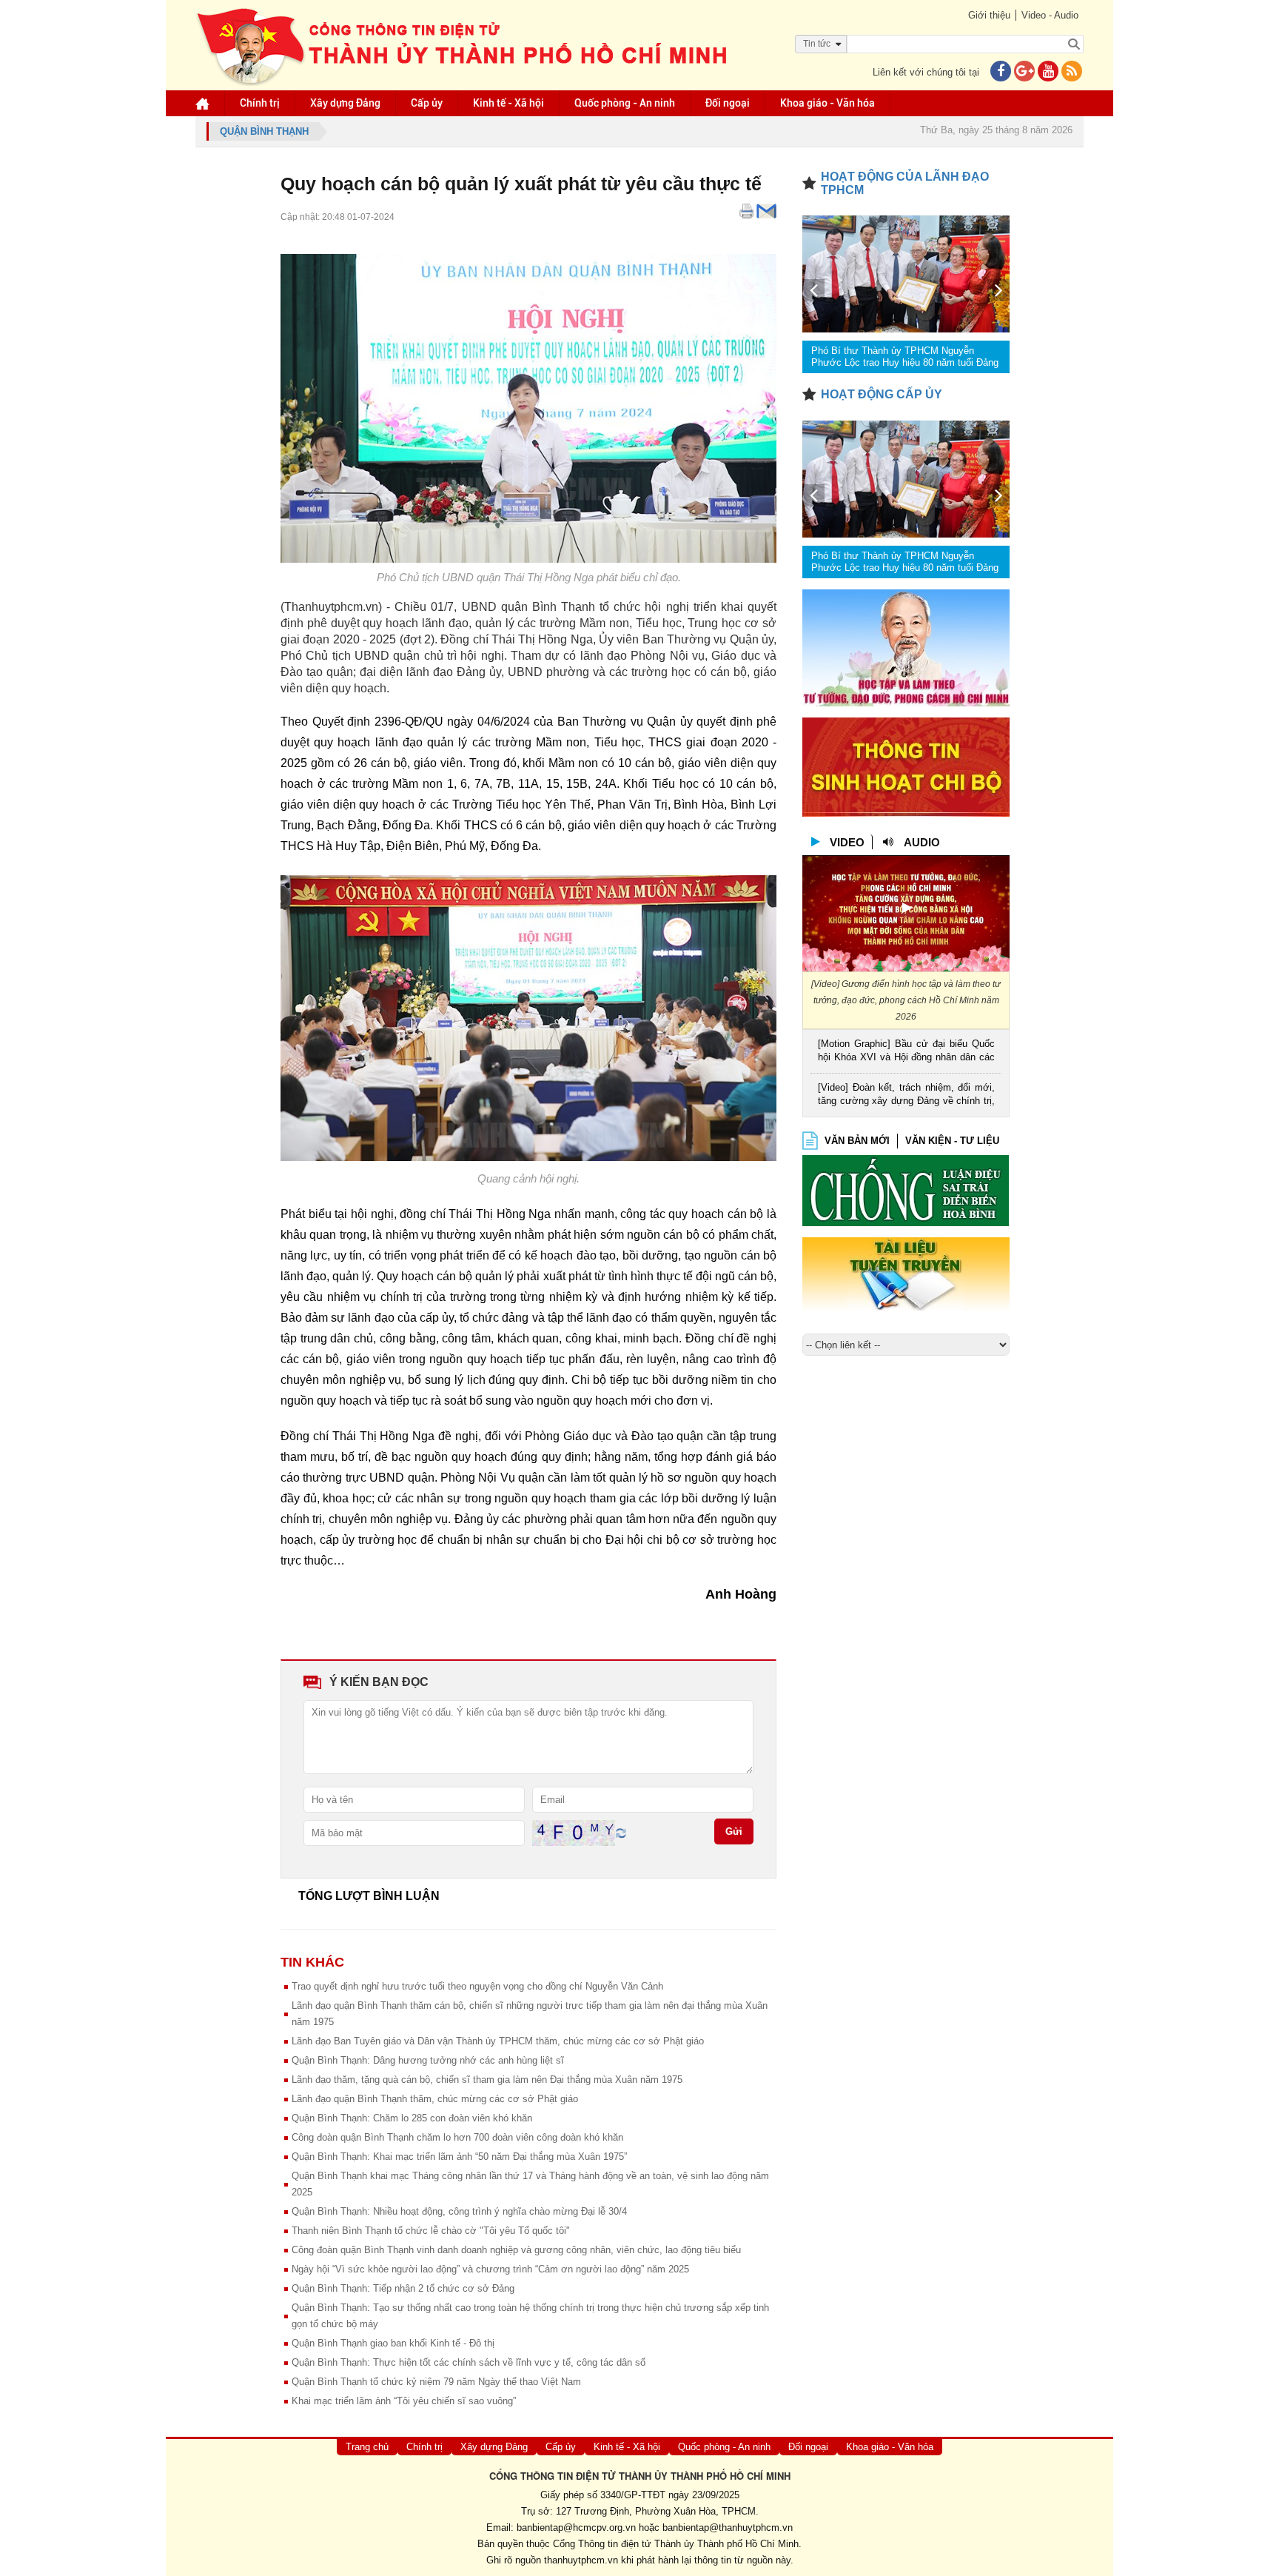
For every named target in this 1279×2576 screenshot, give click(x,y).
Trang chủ (367, 2447)
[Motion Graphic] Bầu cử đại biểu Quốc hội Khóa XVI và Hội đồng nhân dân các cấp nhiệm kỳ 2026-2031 (906, 1052)
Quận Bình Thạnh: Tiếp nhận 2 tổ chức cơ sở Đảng (403, 2288)
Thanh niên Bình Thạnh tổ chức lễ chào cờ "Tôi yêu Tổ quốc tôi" (431, 2231)
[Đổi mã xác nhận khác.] (621, 1832)
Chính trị (260, 103)
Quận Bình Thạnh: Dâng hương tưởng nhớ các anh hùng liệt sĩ (428, 2060)
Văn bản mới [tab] (857, 1141)
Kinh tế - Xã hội (508, 103)
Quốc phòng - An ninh (625, 103)
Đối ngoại (728, 103)
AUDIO (922, 842)
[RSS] (1072, 72)
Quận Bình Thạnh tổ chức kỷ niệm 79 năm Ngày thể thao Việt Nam (436, 2382)
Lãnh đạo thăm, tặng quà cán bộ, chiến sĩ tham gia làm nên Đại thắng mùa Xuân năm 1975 (487, 2080)
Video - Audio (1050, 15)
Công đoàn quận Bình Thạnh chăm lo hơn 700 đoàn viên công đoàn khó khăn (457, 2137)
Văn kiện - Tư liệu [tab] (952, 1141)
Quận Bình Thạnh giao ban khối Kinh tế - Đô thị (393, 2343)
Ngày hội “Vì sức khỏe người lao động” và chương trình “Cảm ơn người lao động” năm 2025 (490, 2269)
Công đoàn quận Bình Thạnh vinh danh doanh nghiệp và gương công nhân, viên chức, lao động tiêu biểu (516, 2250)
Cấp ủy (427, 103)
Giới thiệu (989, 15)
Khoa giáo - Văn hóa (828, 103)
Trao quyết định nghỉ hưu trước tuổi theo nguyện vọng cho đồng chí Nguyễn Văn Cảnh (477, 1986)
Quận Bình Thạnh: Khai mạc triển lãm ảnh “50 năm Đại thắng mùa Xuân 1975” (459, 2157)
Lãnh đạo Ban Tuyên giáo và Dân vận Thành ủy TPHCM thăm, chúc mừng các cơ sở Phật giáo (498, 2041)
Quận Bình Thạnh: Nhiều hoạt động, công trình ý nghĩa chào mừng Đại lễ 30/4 (459, 2211)
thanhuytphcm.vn (581, 2560)
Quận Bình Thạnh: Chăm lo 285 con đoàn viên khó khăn (412, 2118)
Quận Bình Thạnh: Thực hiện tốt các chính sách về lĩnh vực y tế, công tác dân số (469, 2362)
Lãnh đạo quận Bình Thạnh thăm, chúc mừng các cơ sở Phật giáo (435, 2099)
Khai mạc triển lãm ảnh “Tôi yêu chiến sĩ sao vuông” (404, 2401)
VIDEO (847, 842)
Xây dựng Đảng (345, 103)
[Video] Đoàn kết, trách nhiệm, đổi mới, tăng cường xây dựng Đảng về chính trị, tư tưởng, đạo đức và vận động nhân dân (906, 1095)
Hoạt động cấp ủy (882, 394)
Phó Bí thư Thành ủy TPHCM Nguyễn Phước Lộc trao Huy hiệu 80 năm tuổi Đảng (905, 357)
